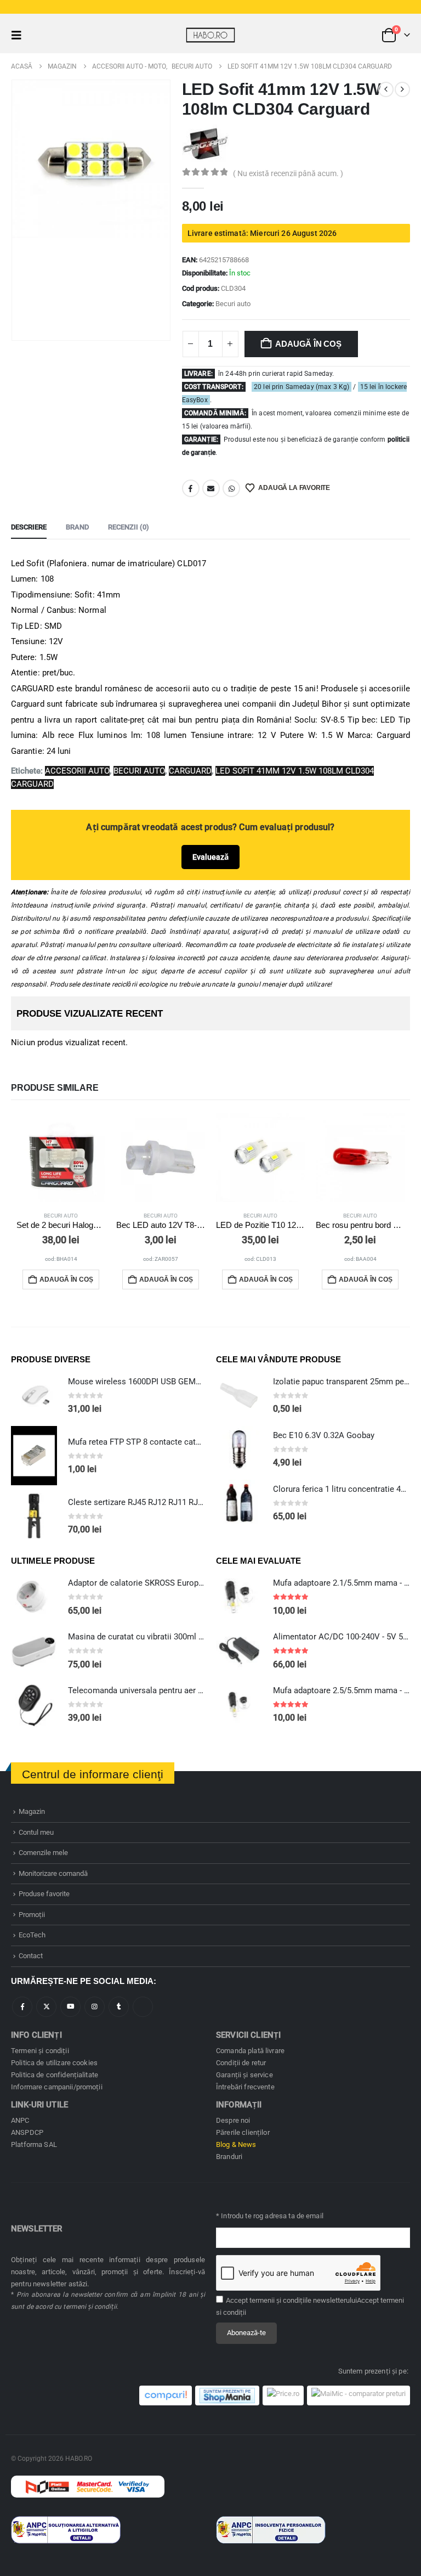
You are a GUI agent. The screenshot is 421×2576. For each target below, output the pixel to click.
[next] (402, 89)
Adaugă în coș (308, 344)
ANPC (20, 2120)
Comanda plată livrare (250, 2051)
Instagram (95, 2007)
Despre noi (233, 2120)
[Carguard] (205, 143)
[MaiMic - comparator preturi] (359, 2395)
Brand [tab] (77, 527)
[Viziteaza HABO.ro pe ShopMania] (227, 2395)
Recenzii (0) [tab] (129, 527)
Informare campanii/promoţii (57, 2087)
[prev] (386, 89)
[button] (20, 35)
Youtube (70, 2007)
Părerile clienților (243, 2132)
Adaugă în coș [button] (66, 1279)
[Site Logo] (210, 35)
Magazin (32, 1811)
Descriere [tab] (29, 527)
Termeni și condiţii (40, 2051)
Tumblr (119, 2007)
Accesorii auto (77, 771)
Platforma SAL (34, 2144)
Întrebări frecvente (245, 2087)
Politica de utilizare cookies (54, 2063)
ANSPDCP (27, 2132)
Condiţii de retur (241, 2063)
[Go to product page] (61, 1158)
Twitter (46, 2007)
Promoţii (32, 1915)
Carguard (190, 771)
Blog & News (236, 2144)
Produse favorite (44, 1894)
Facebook (191, 488)
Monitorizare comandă (53, 1873)
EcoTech (32, 1935)
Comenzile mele (43, 1853)
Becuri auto (233, 304)
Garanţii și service (244, 2075)
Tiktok (143, 2007)
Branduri (229, 2157)
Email (211, 488)
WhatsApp (231, 488)
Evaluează (210, 857)
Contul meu (36, 1832)
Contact (31, 1956)
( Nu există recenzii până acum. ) (288, 173)
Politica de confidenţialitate (55, 2075)
